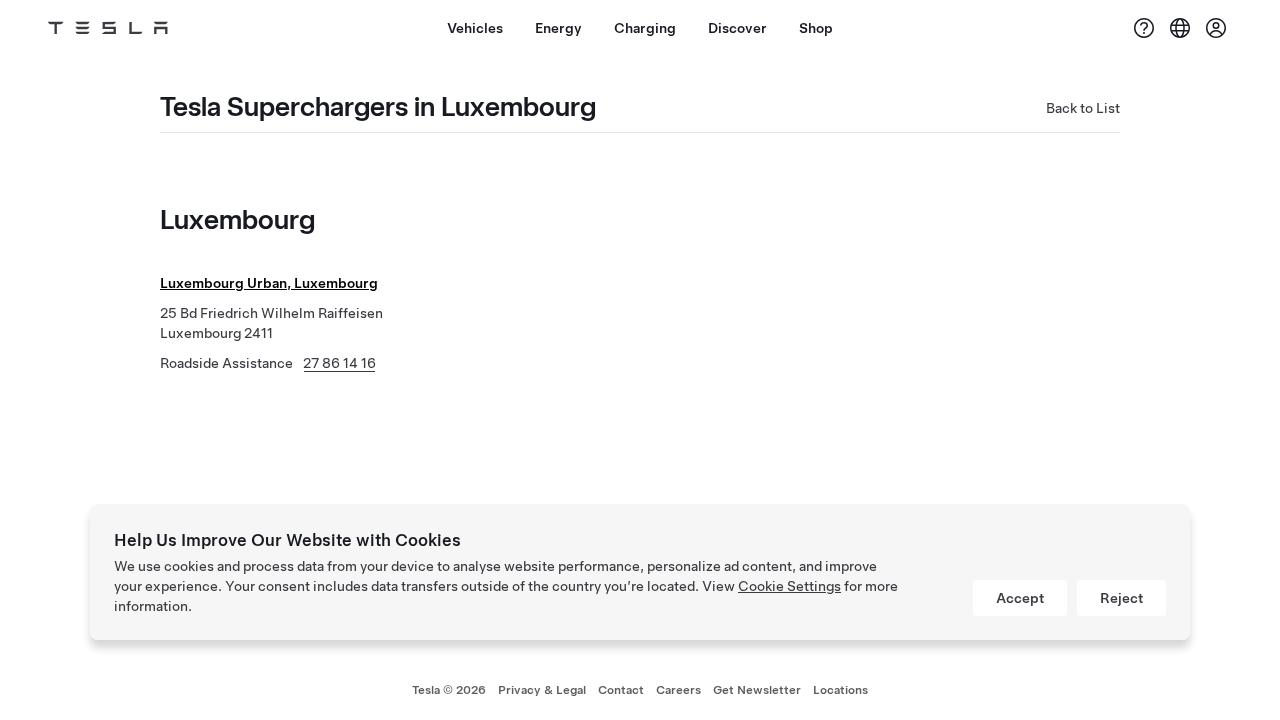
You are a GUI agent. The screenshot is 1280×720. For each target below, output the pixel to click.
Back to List (1083, 108)
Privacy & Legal (542, 690)
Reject (1121, 598)
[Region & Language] (1180, 28)
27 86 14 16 (339, 363)
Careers (678, 690)
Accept (1020, 598)
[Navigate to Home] (108, 28)
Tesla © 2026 (449, 690)
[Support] (1144, 28)
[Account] (1216, 28)
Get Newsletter (757, 690)
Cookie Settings (789, 586)
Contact (621, 690)
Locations (840, 690)
